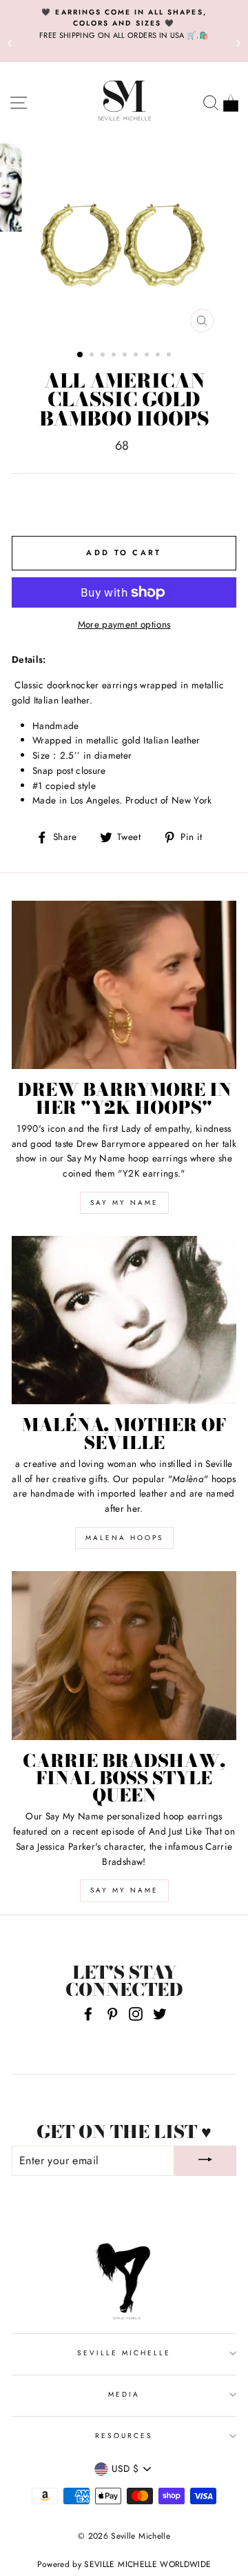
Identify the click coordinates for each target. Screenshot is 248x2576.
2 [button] (93, 356)
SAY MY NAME (124, 1202)
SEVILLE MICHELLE (124, 2353)
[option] (124, 24)
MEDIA (124, 2394)
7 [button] (148, 356)
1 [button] (81, 355)
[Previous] (10, 43)
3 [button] (104, 356)
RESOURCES (124, 2436)
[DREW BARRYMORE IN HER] (124, 985)
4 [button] (115, 356)
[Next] (238, 43)
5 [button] (126, 356)
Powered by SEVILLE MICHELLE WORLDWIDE (124, 2564)
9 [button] (170, 356)
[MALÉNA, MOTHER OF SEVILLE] (124, 1320)
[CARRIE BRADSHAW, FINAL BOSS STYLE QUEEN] (124, 1656)
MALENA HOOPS (124, 1538)
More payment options (124, 624)
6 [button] (137, 356)
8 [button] (159, 356)
